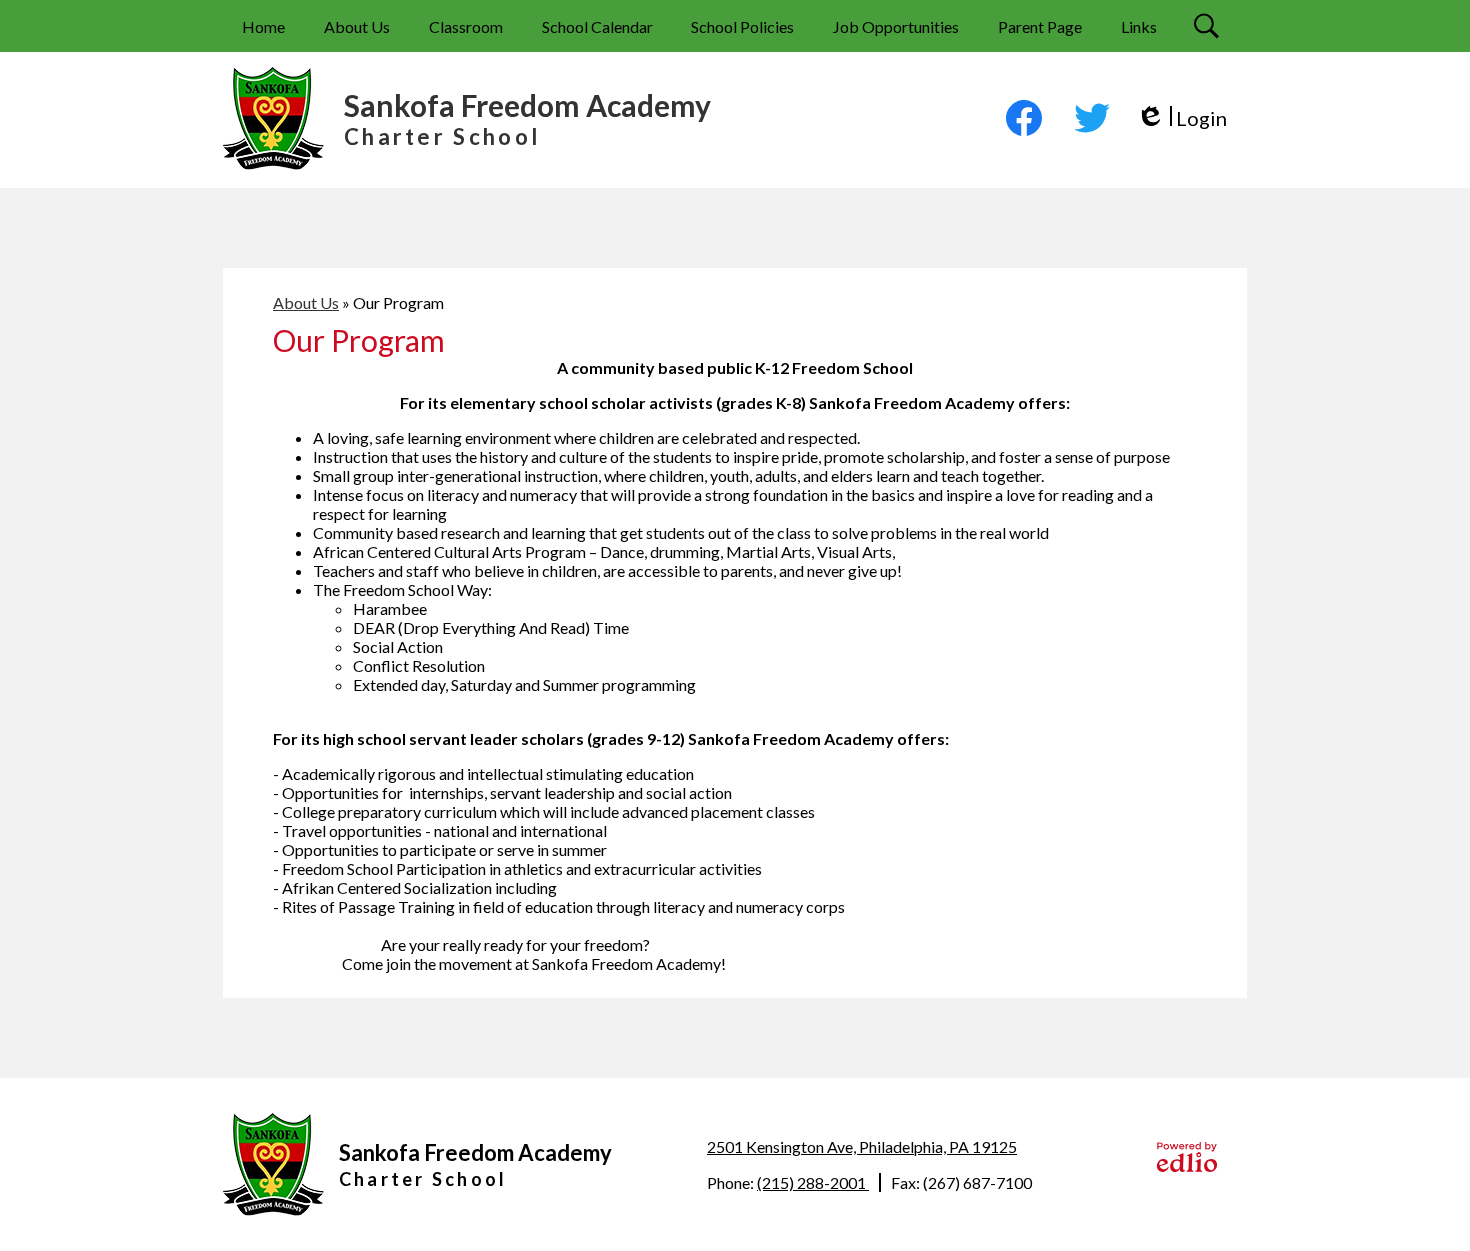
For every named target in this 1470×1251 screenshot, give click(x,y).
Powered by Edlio (1187, 1157)
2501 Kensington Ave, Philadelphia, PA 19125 (862, 1146)
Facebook (1024, 118)
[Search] (1209, 26)
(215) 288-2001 (813, 1182)
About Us (306, 302)
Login (1181, 118)
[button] (357, 26)
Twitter (1092, 118)
